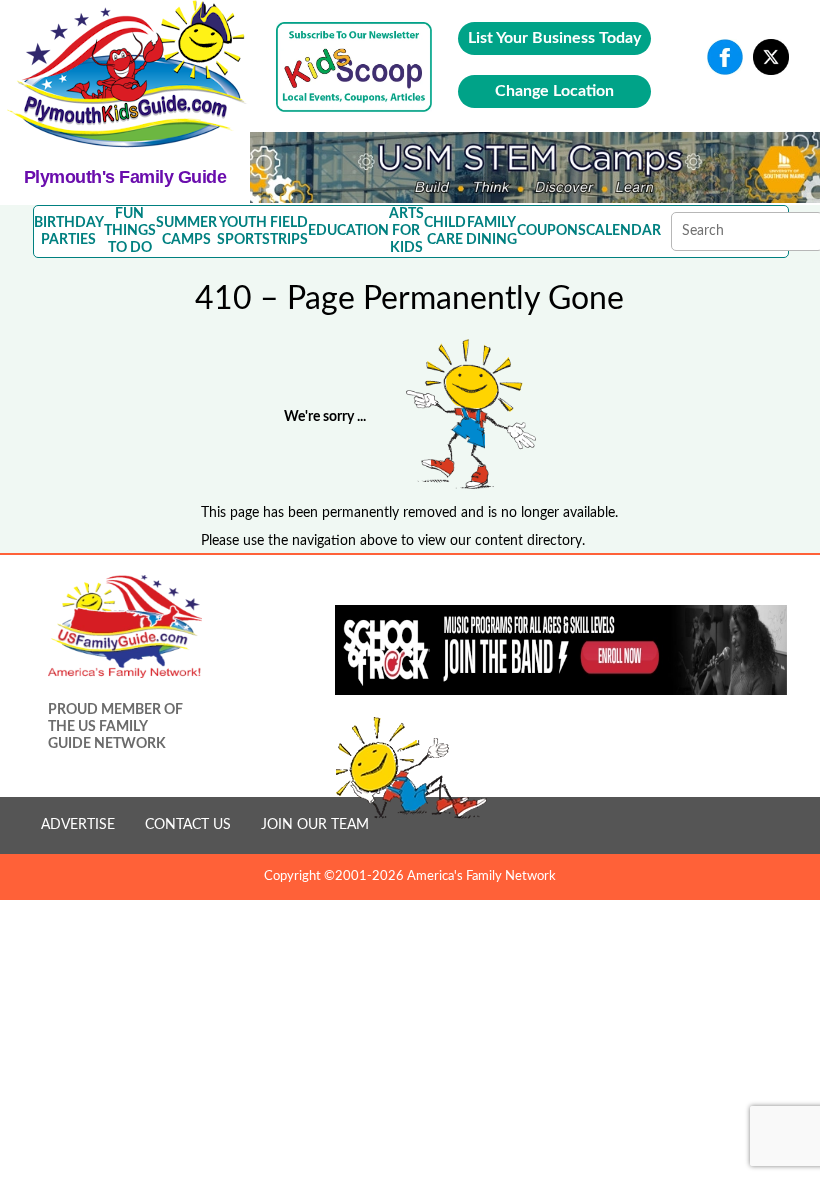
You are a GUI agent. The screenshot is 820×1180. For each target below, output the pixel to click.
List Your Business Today (554, 38)
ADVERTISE (78, 825)
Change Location (554, 91)
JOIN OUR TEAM (315, 825)
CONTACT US (188, 825)
